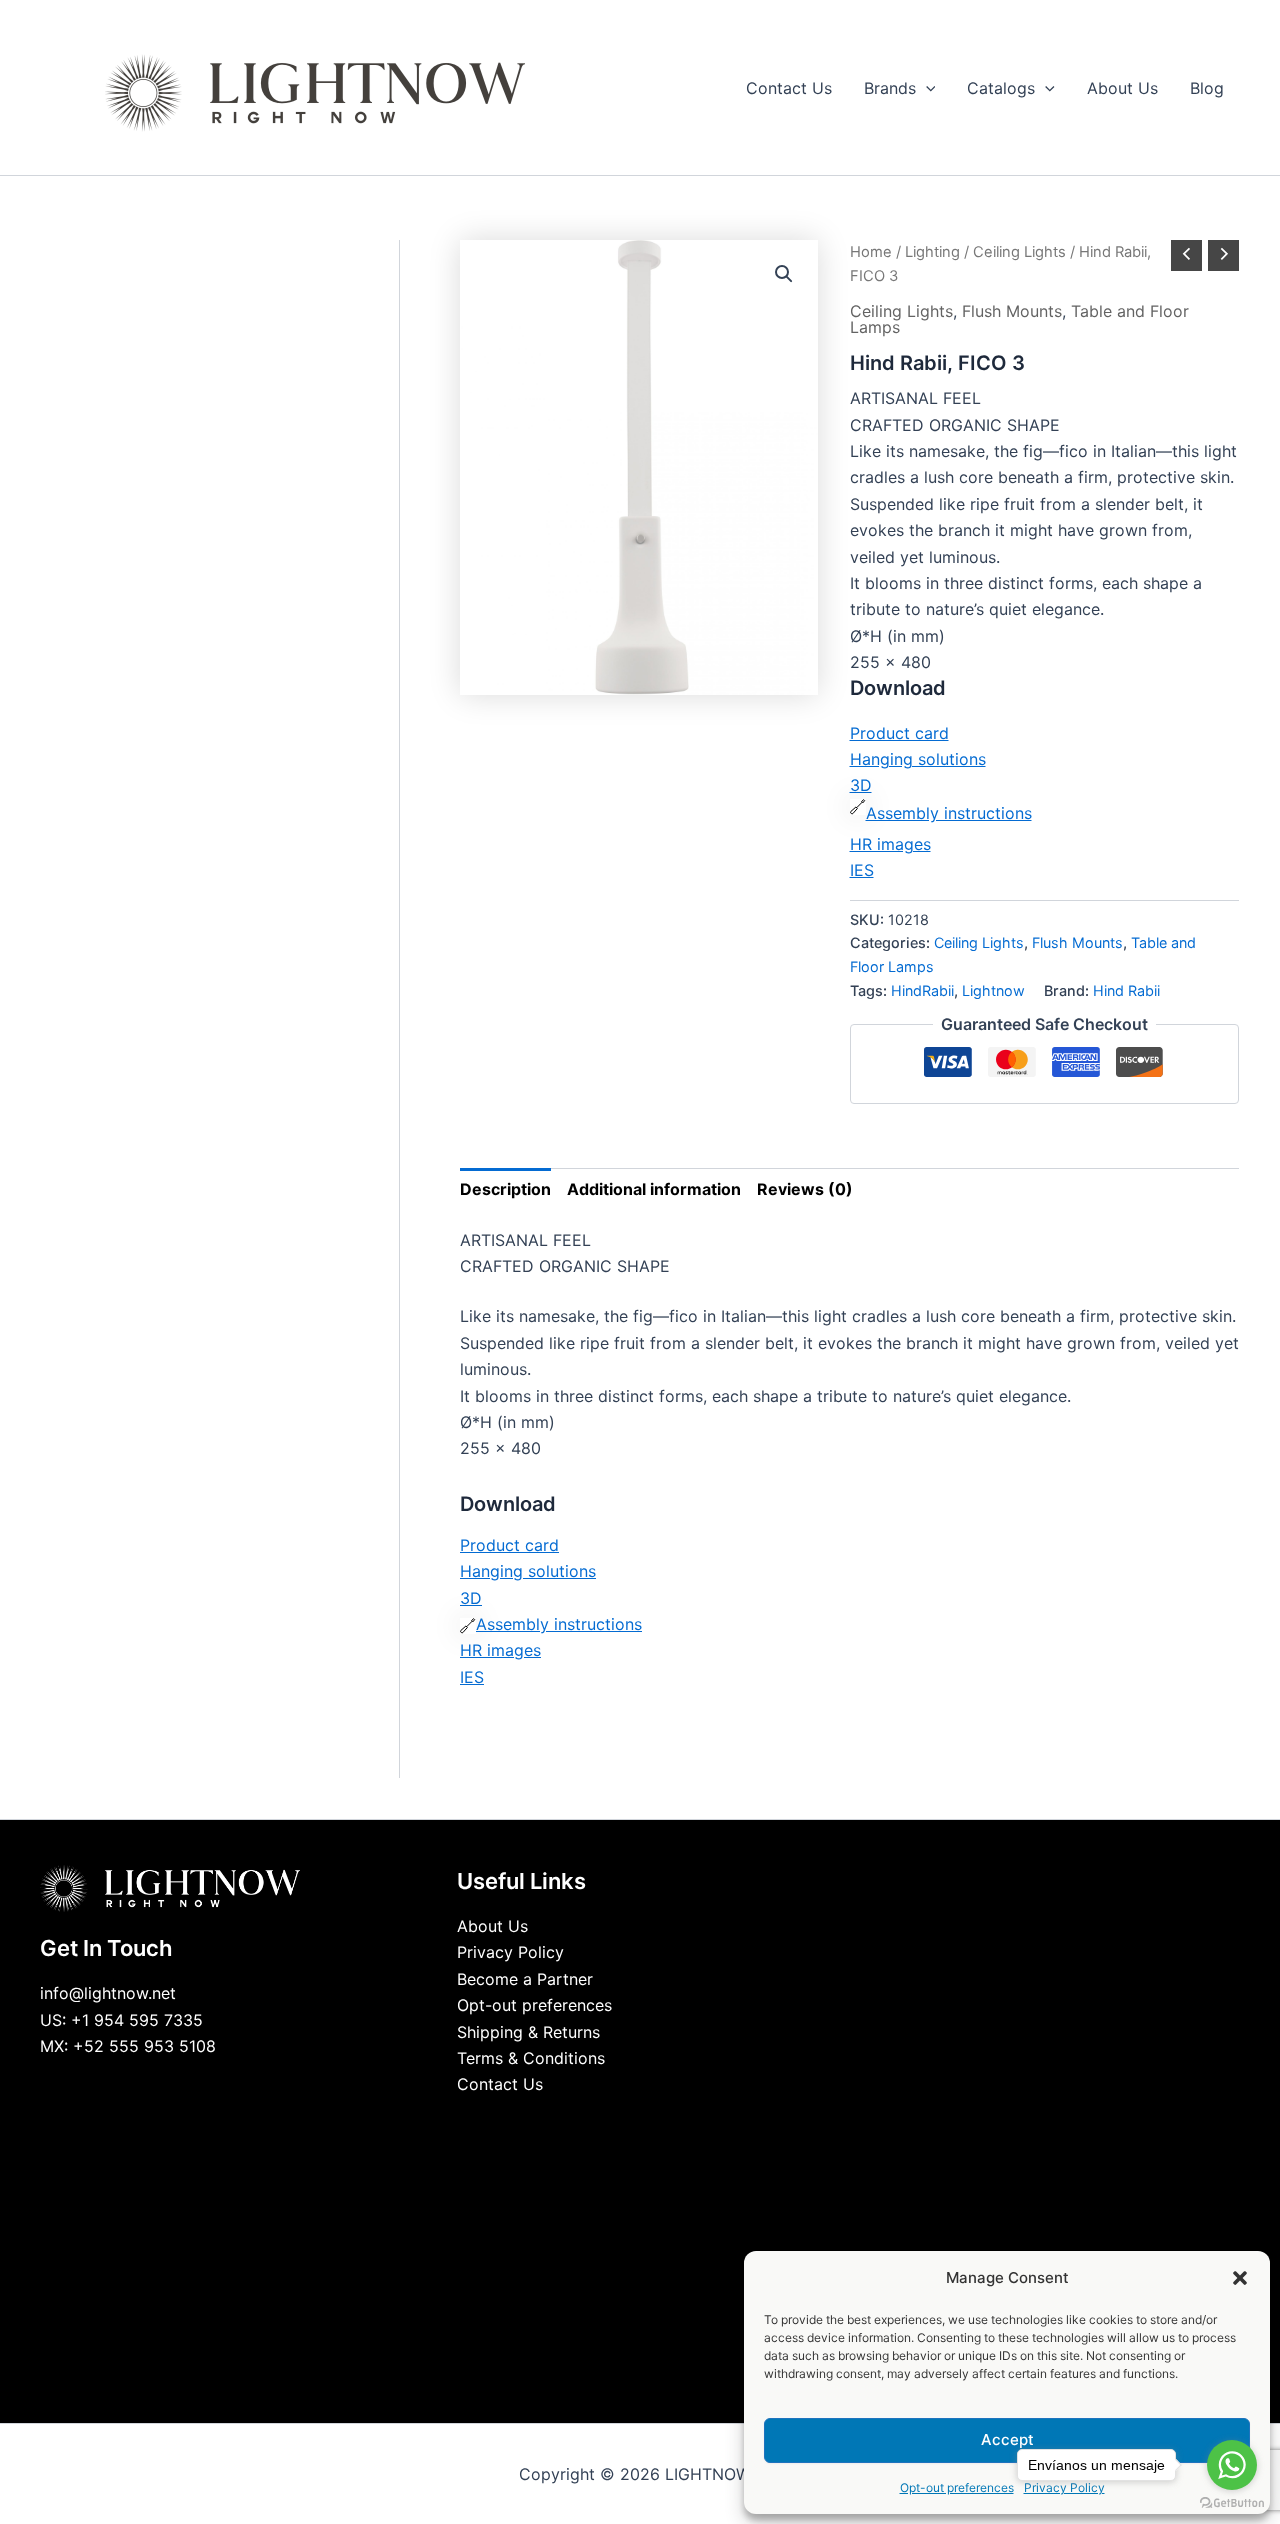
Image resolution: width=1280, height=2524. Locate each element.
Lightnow (993, 990)
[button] (1240, 2278)
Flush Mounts (1012, 311)
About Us (492, 1926)
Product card (899, 733)
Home (871, 252)
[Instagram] (655, 2122)
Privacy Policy (510, 1952)
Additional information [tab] (654, 1189)
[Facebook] (595, 2122)
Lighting (932, 252)
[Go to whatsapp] (1232, 2465)
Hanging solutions (918, 759)
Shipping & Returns (528, 2032)
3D (861, 785)
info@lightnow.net (108, 1993)
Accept (1007, 2439)
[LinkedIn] (625, 2122)
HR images (890, 844)
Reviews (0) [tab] (805, 1189)
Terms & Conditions (531, 2058)
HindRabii (922, 990)
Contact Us (500, 2084)
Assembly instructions (949, 813)
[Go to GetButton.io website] (1232, 2503)
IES (862, 870)
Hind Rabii (1126, 990)
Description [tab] (505, 1189)
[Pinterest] (685, 2122)
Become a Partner (525, 1979)
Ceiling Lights (1019, 252)
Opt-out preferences (957, 2487)
